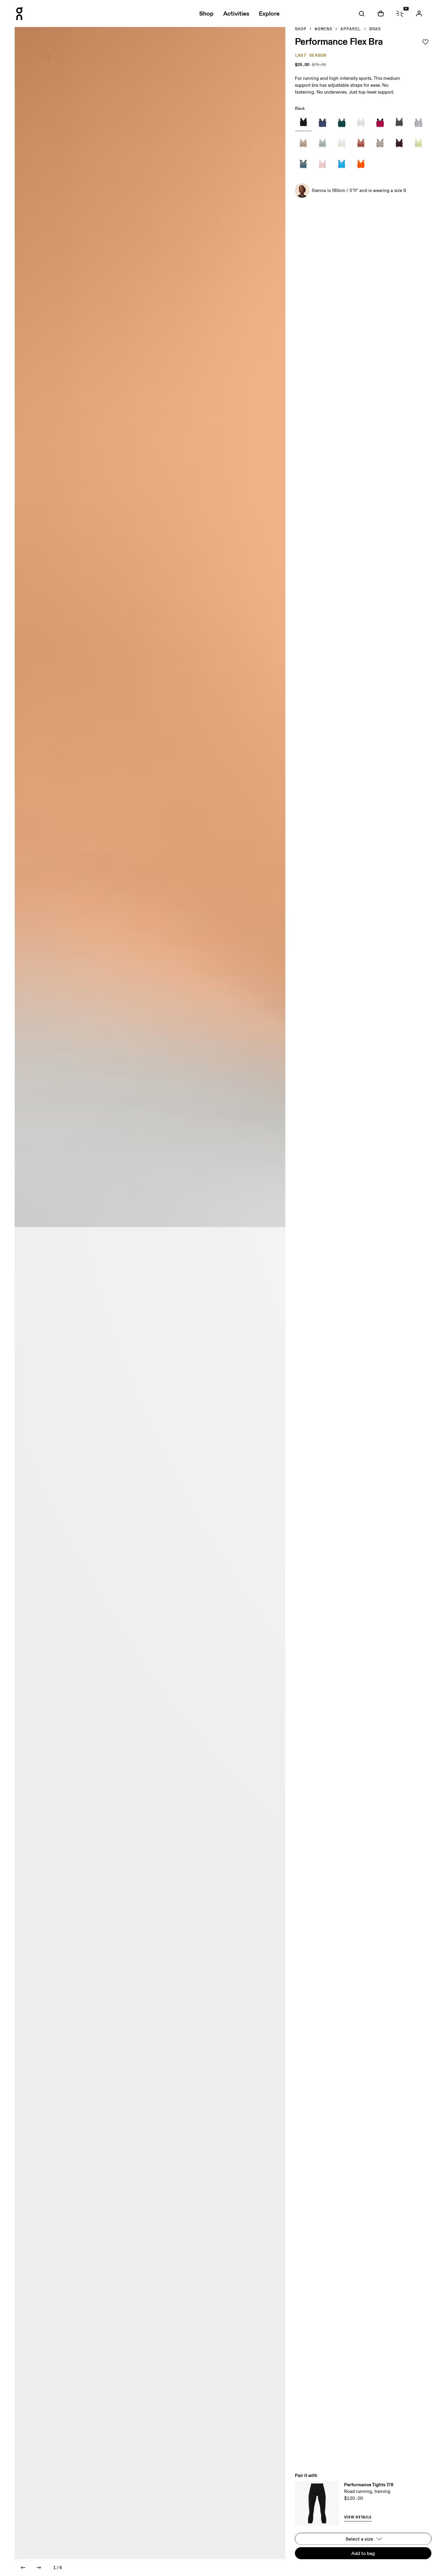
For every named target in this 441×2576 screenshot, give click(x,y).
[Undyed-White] (342, 144)
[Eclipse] (399, 123)
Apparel (351, 29)
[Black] (303, 123)
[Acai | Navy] (322, 123)
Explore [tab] (269, 14)
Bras (375, 29)
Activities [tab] (236, 14)
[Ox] (399, 144)
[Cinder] (303, 144)
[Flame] (361, 165)
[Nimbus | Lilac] (418, 123)
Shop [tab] (206, 14)
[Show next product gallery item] (39, 2568)
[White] (361, 123)
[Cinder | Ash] (380, 144)
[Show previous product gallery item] (23, 2568)
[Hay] (418, 144)
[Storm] (303, 165)
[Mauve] (322, 165)
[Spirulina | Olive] (342, 123)
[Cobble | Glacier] (322, 144)
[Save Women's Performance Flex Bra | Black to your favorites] (425, 42)
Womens (323, 29)
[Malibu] (342, 165)
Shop (301, 29)
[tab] (361, 14)
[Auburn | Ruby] (361, 144)
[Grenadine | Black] (380, 123)
